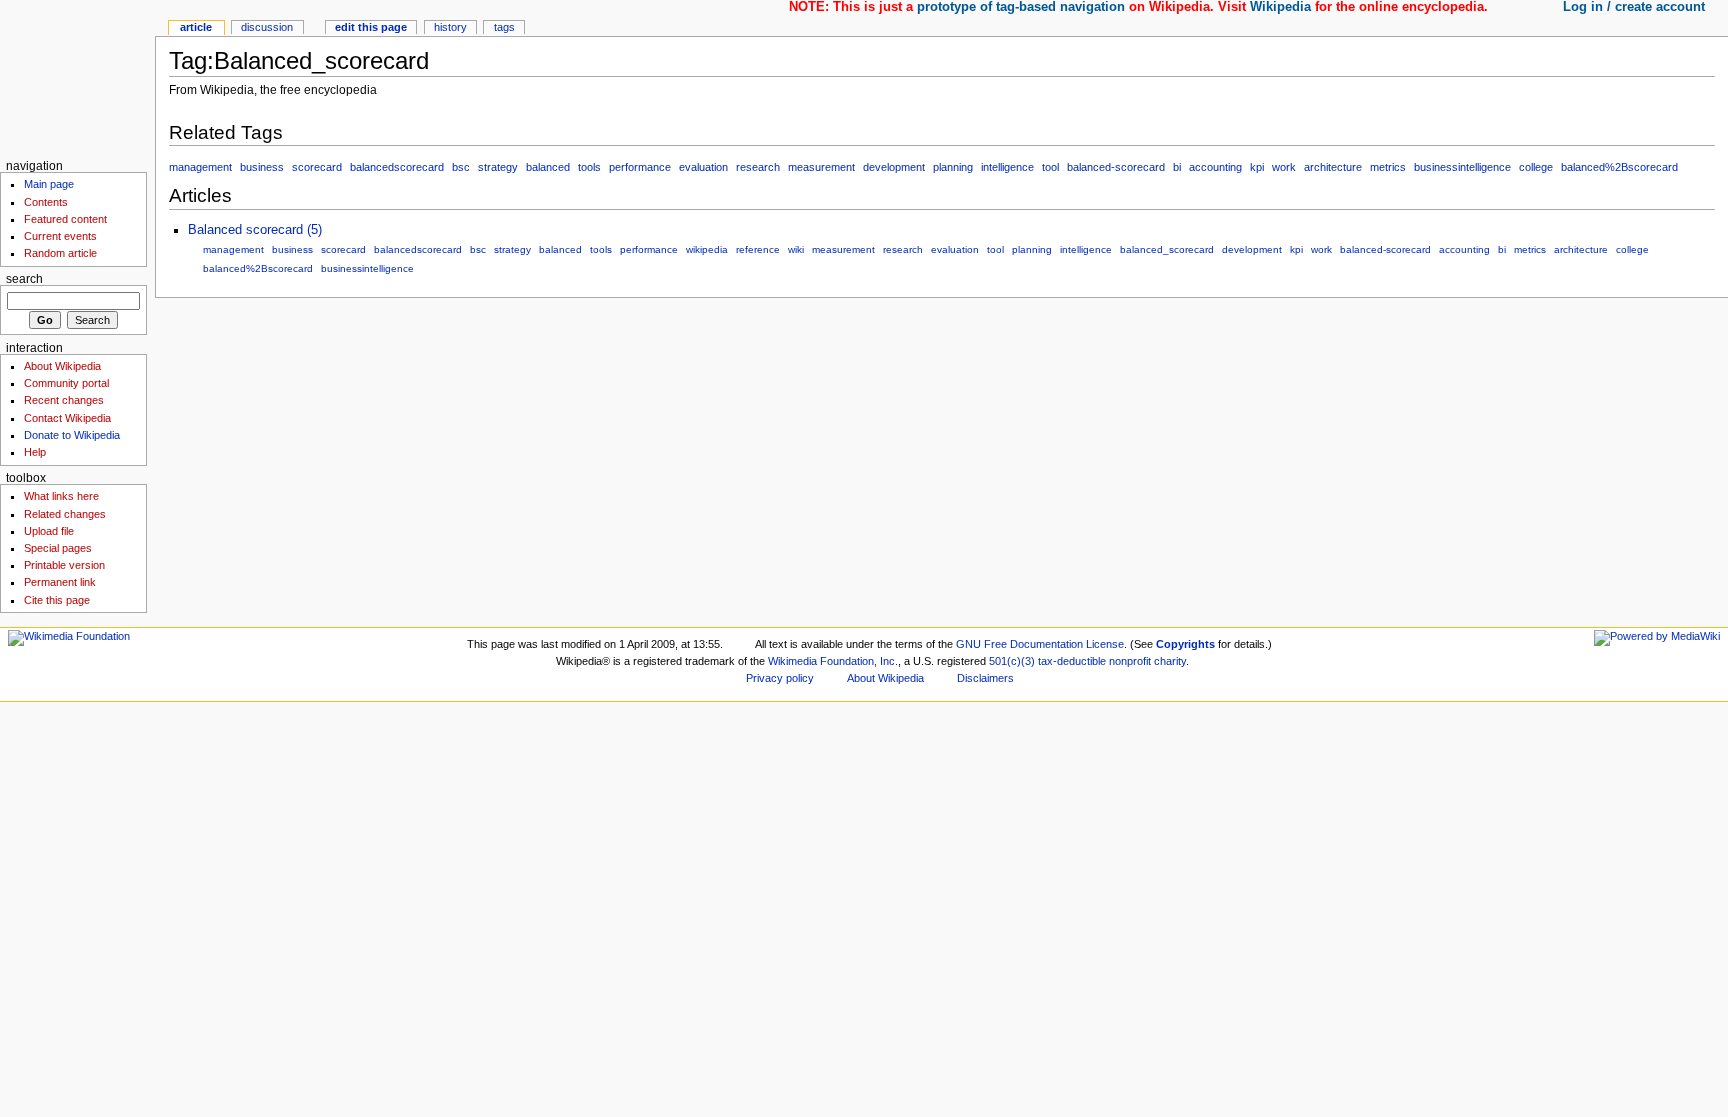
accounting (1215, 167)
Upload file (49, 531)
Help (35, 452)
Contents (46, 202)
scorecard (317, 167)
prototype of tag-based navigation (1021, 7)
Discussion (267, 27)
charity (1170, 661)
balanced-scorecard (1116, 167)
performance (640, 167)
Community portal (66, 383)
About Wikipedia (62, 366)
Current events (60, 236)
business (262, 167)
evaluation (703, 167)
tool (1050, 167)
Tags (504, 27)
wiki (796, 249)
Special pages (58, 548)
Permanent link (60, 582)
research (758, 167)
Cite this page (57, 600)
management (200, 167)
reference (758, 249)
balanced (548, 167)
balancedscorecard (397, 167)
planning (953, 167)
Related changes (65, 514)
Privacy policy (780, 678)
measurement (821, 167)
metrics (1388, 167)
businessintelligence (1462, 167)
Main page (49, 184)
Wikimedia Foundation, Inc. (833, 661)
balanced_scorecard (1167, 249)
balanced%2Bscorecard (1619, 167)
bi (1177, 167)
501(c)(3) (1012, 661)
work (1284, 167)
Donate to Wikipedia (72, 435)
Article (196, 27)
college (1536, 167)
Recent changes (64, 400)
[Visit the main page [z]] (77, 77)
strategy (498, 167)
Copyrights (1185, 644)
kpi (1257, 167)
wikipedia (707, 249)
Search (24, 279)
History (450, 27)
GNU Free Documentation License (1040, 644)
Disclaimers (985, 678)
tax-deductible (1072, 661)
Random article (60, 253)
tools (589, 167)
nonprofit (1130, 661)
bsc (461, 167)
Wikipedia (1280, 7)
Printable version (64, 565)
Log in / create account (1634, 7)
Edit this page (371, 27)
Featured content (65, 219)
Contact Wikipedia (67, 418)
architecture (1333, 167)
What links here (61, 496)
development (894, 167)
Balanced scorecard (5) (255, 230)
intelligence (1007, 167)
